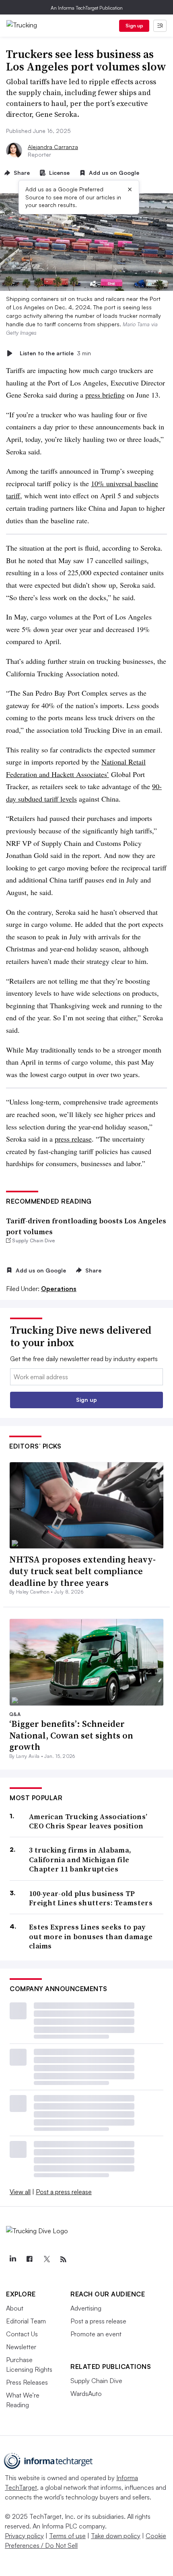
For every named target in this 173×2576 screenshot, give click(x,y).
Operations (59, 1289)
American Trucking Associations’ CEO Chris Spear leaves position (88, 1821)
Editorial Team (26, 2321)
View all (20, 2192)
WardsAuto (86, 2394)
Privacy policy (24, 2536)
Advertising (86, 2308)
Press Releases (27, 2382)
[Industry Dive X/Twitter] (46, 2259)
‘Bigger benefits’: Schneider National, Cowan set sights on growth (71, 1735)
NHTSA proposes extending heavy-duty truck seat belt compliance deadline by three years (82, 1571)
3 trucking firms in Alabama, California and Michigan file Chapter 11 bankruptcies (80, 1859)
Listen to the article (55, 353)
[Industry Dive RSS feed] (63, 2259)
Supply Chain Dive (96, 2381)
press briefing (105, 395)
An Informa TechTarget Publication (87, 8)
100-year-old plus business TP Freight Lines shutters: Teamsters (91, 1898)
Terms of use (67, 2536)
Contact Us (22, 2334)
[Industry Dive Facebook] (29, 2259)
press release (73, 1139)
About (15, 2308)
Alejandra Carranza (53, 147)
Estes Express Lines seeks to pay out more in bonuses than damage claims (91, 1936)
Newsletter (21, 2347)
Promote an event (96, 2334)
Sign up (134, 26)
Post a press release (64, 2192)
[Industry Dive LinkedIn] (12, 2259)
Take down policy (116, 2536)
